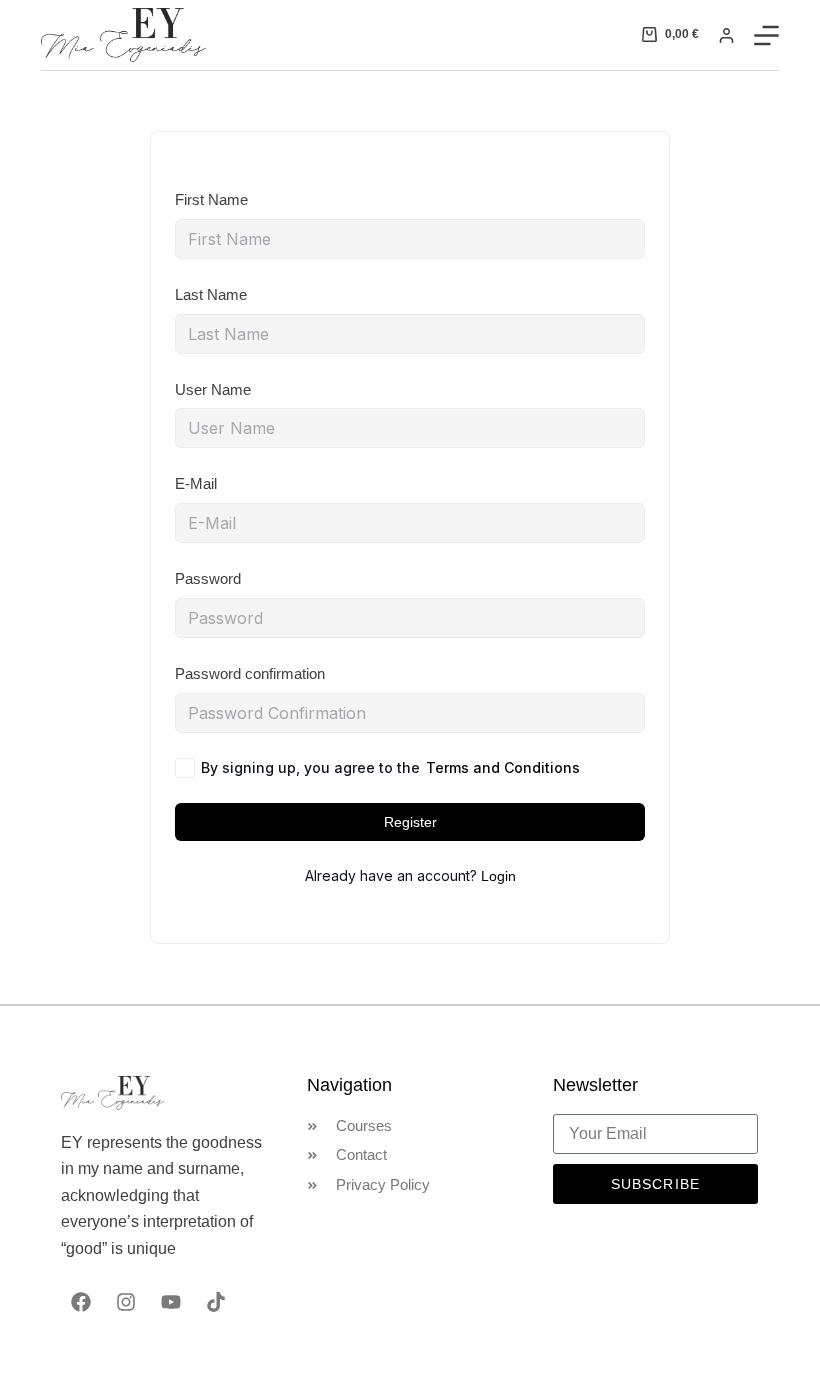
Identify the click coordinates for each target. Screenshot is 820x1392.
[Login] (726, 35)
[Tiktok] (216, 1302)
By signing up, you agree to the (390, 767)
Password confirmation (250, 673)
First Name (211, 199)
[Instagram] (126, 1302)
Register (410, 822)
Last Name (211, 294)
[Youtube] (171, 1302)
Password (208, 578)
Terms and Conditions (503, 767)
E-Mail (196, 483)
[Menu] (766, 35)
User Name (213, 389)
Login (498, 876)
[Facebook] (81, 1302)
